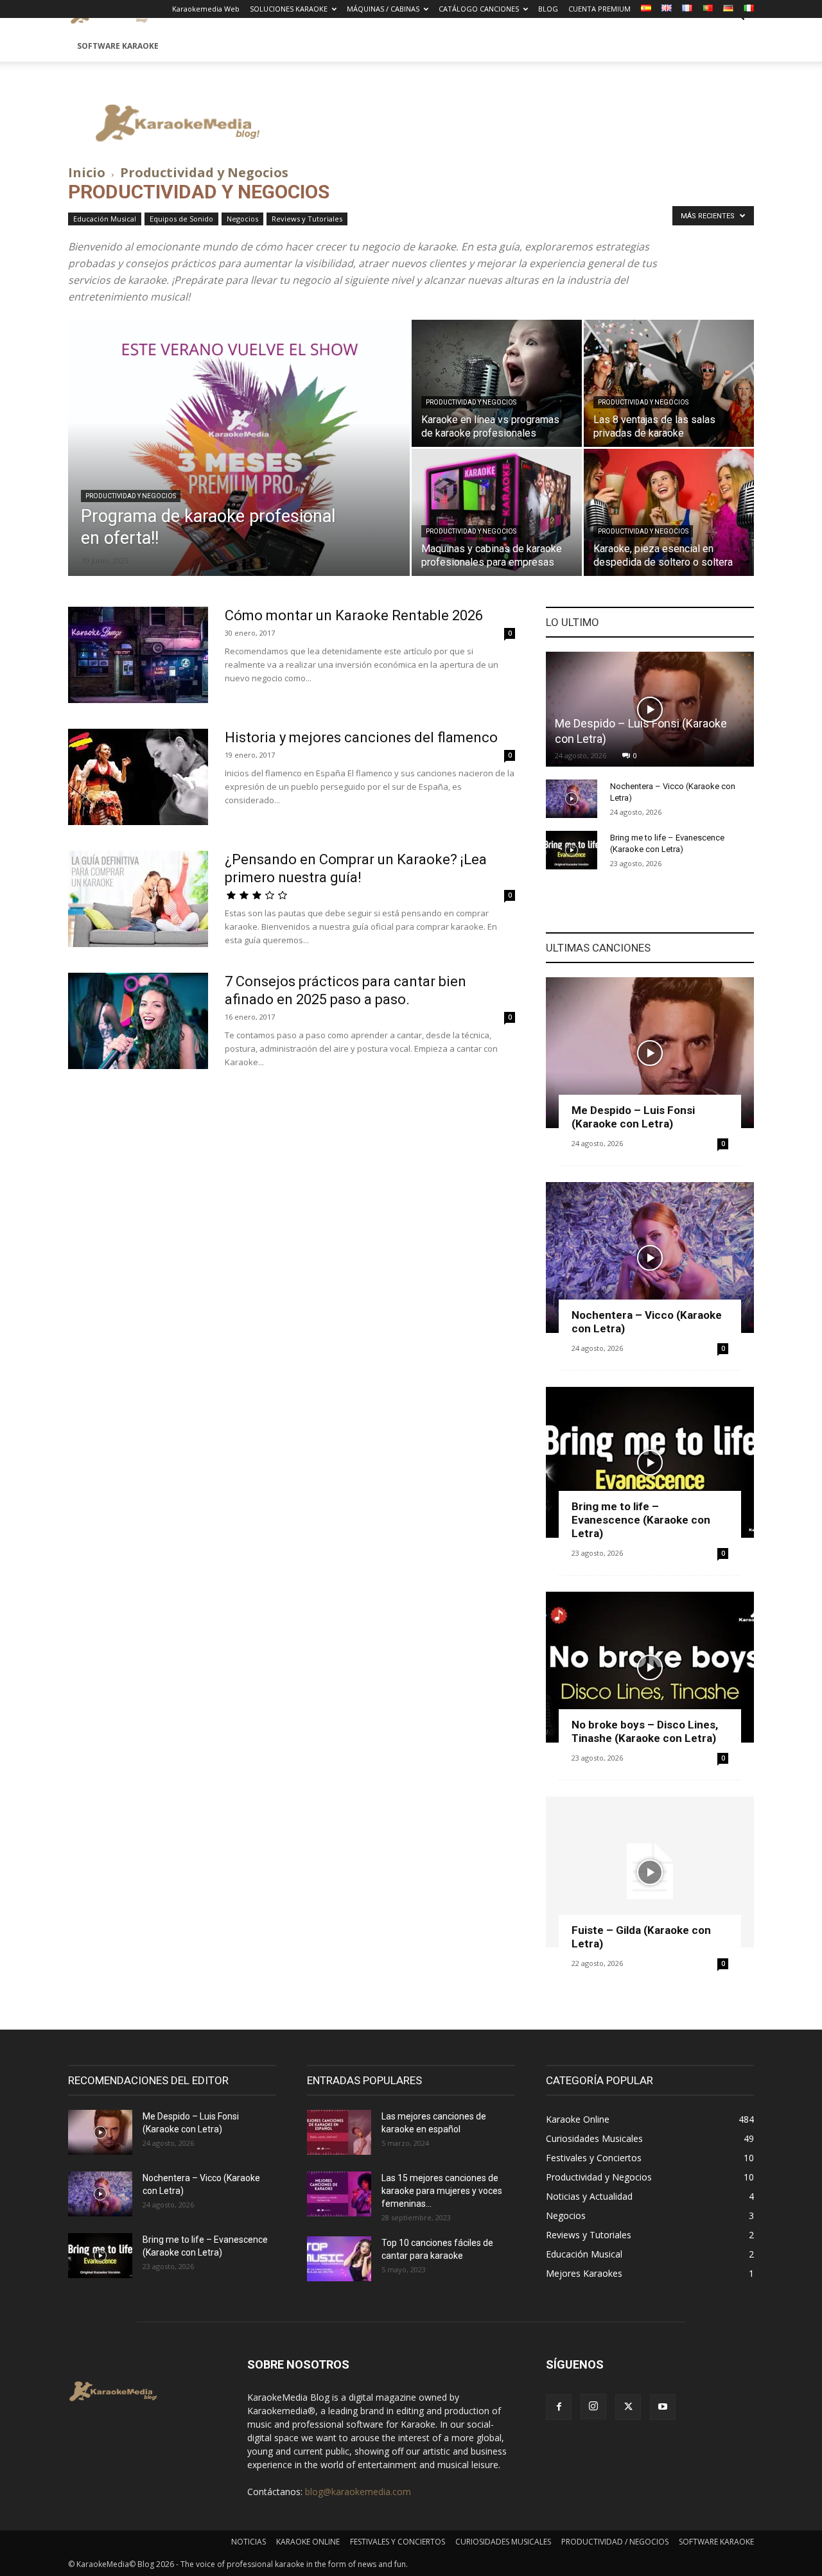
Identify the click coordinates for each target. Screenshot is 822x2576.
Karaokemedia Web (206, 9)
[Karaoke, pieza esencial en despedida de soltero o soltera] (669, 512)
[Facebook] (559, 2407)
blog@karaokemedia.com (358, 2492)
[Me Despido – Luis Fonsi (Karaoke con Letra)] (650, 709)
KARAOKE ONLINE (308, 2542)
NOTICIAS (249, 2542)
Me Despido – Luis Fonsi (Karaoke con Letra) (633, 1117)
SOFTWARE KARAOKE (118, 46)
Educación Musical (105, 219)
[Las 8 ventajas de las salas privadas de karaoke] (669, 383)
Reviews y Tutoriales (307, 219)
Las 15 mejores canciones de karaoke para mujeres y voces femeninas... (442, 2191)
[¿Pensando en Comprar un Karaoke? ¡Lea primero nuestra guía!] (138, 899)
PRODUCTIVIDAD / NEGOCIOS (615, 2542)
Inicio (87, 172)
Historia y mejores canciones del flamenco (361, 737)
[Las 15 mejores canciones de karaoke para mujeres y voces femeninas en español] (339, 2194)
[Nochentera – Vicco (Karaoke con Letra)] (572, 799)
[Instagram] (593, 2406)
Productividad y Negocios (131, 496)
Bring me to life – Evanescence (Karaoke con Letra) (641, 1520)
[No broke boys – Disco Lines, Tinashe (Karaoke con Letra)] (650, 1667)
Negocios (242, 219)
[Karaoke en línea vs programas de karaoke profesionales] (497, 383)
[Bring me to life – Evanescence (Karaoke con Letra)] (572, 850)
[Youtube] (663, 2407)
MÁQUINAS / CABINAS (383, 9)
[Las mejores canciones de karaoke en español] (339, 2132)
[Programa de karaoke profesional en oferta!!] (239, 468)
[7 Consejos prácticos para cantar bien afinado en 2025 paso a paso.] (138, 1021)
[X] (628, 2407)
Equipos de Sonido (181, 219)
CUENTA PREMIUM (599, 9)
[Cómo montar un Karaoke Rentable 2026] (138, 655)
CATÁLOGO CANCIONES (479, 9)
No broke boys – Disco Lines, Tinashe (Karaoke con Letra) (645, 1731)
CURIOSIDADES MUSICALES (503, 2542)
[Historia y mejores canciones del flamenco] (138, 777)
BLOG (548, 9)
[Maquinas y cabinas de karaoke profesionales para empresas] (497, 512)
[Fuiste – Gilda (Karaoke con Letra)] (650, 1872)
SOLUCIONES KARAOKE (289, 9)
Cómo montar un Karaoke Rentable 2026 (354, 615)
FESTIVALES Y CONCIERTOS (398, 2542)
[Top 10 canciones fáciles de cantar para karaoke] (339, 2259)
